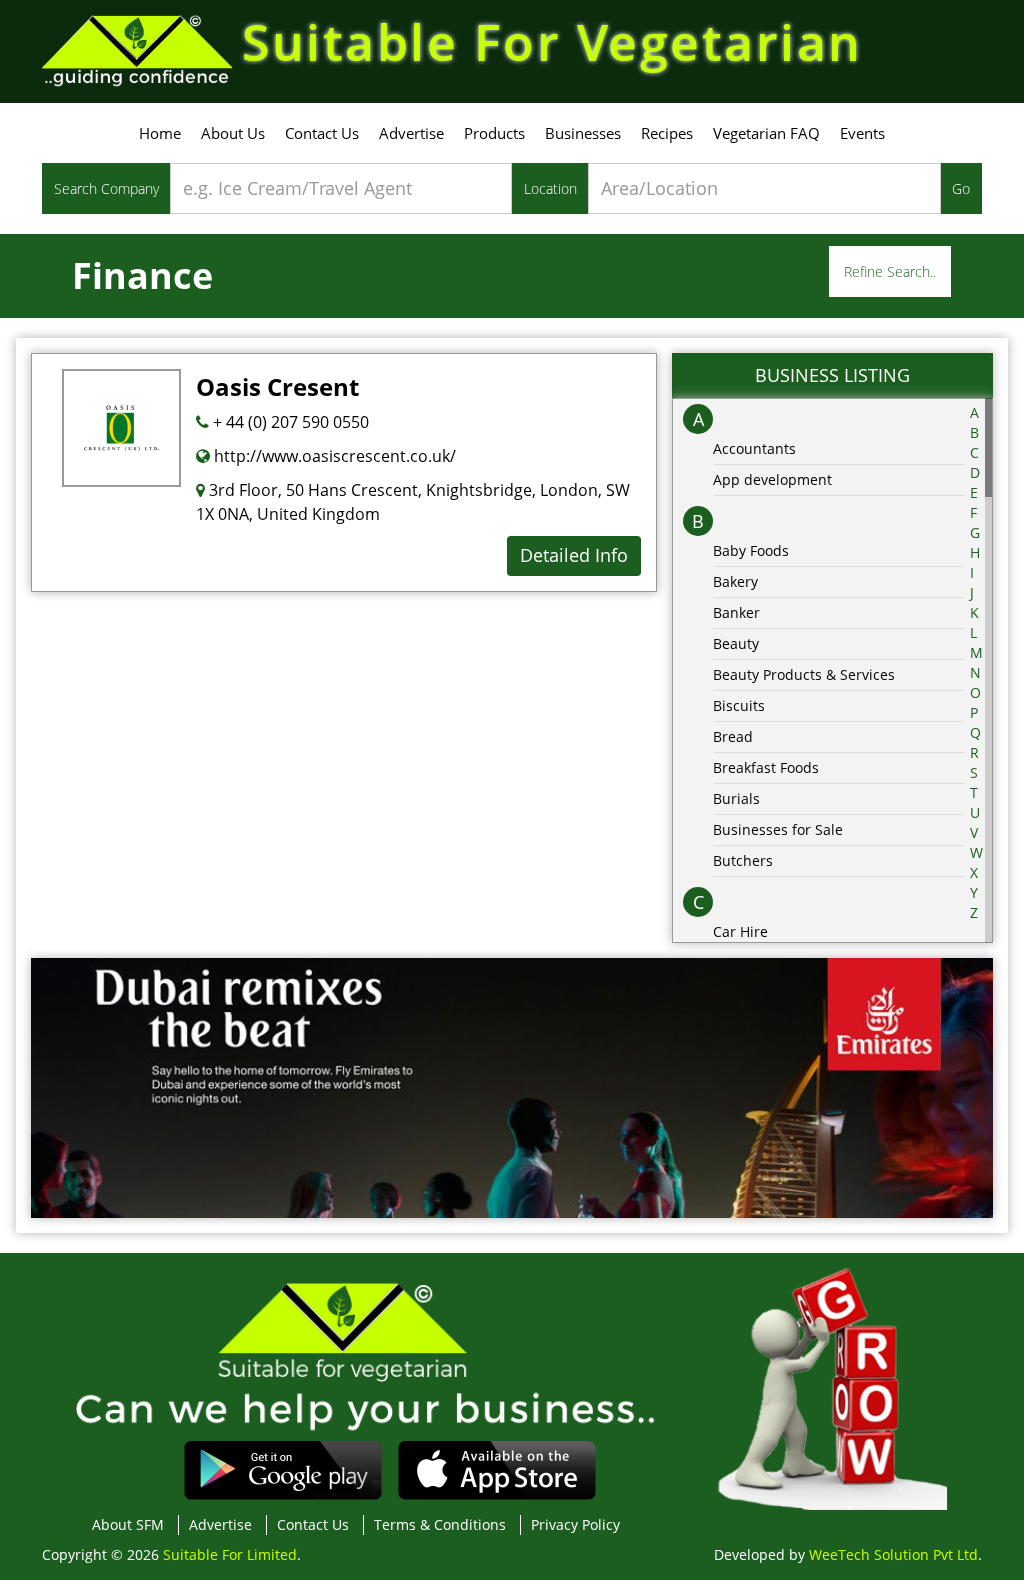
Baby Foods (751, 550)
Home (160, 133)
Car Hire (740, 931)
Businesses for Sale (778, 829)
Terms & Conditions (440, 1524)
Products (494, 133)
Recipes (667, 133)
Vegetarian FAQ (766, 133)
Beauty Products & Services (804, 674)
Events (862, 133)
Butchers (743, 860)
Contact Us (322, 133)
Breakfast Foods (766, 767)
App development (772, 479)
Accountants (754, 448)
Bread (733, 736)
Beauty (736, 643)
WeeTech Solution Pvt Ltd (893, 1554)
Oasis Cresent (277, 386)
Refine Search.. (890, 271)
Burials (736, 798)
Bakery (735, 581)
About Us (233, 133)
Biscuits (739, 705)
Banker (736, 612)
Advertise (411, 133)
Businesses (583, 133)
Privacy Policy (575, 1524)
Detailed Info (574, 555)
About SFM (128, 1524)
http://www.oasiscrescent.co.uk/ (333, 456)
